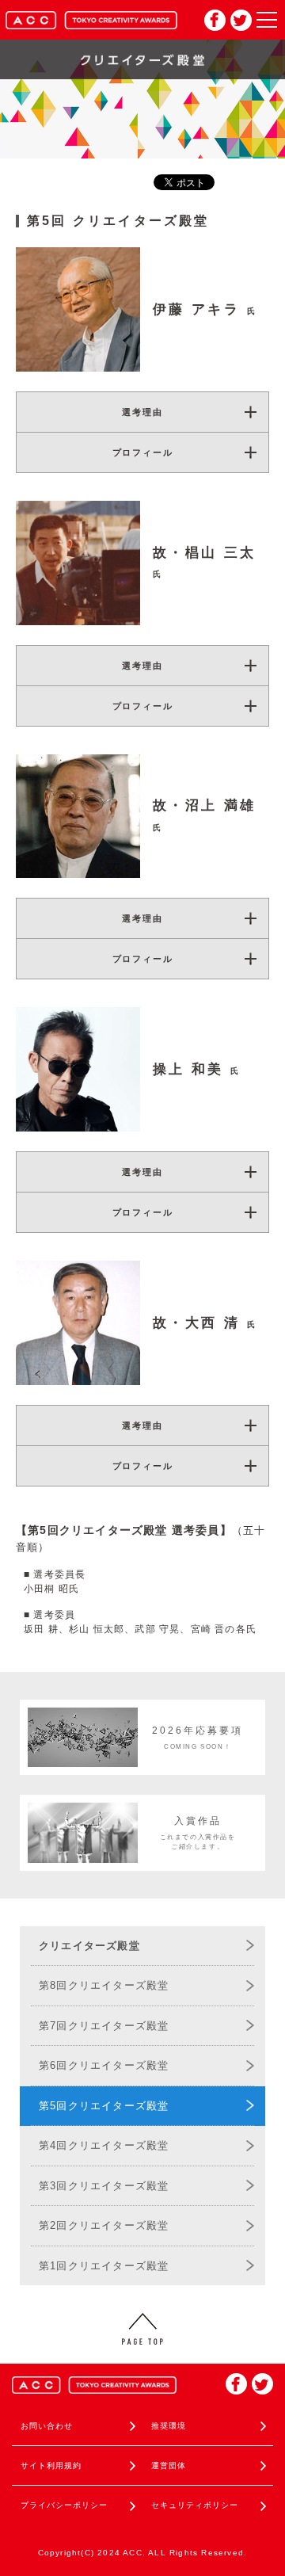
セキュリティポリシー (195, 2505)
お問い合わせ (47, 2426)
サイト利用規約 (51, 2465)
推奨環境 (169, 2426)
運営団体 (169, 2465)
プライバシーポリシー (64, 2505)
